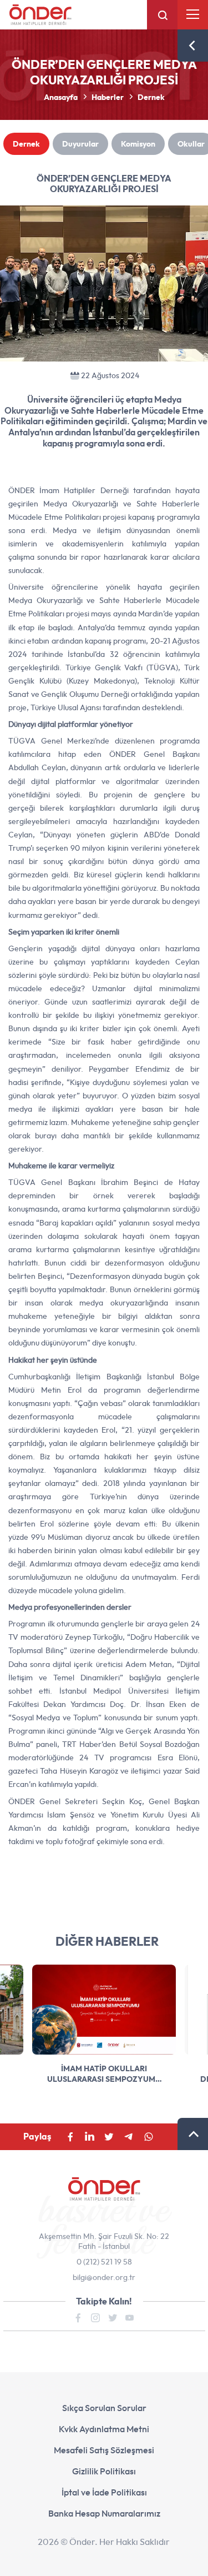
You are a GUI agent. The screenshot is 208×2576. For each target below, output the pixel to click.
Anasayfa (61, 97)
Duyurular (80, 144)
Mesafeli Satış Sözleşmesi (104, 2450)
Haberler (108, 97)
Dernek (151, 97)
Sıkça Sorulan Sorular (104, 2408)
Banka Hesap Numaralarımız (104, 2513)
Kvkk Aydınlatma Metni (104, 2429)
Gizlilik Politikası (104, 2471)
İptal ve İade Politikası (104, 2492)
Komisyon (138, 144)
